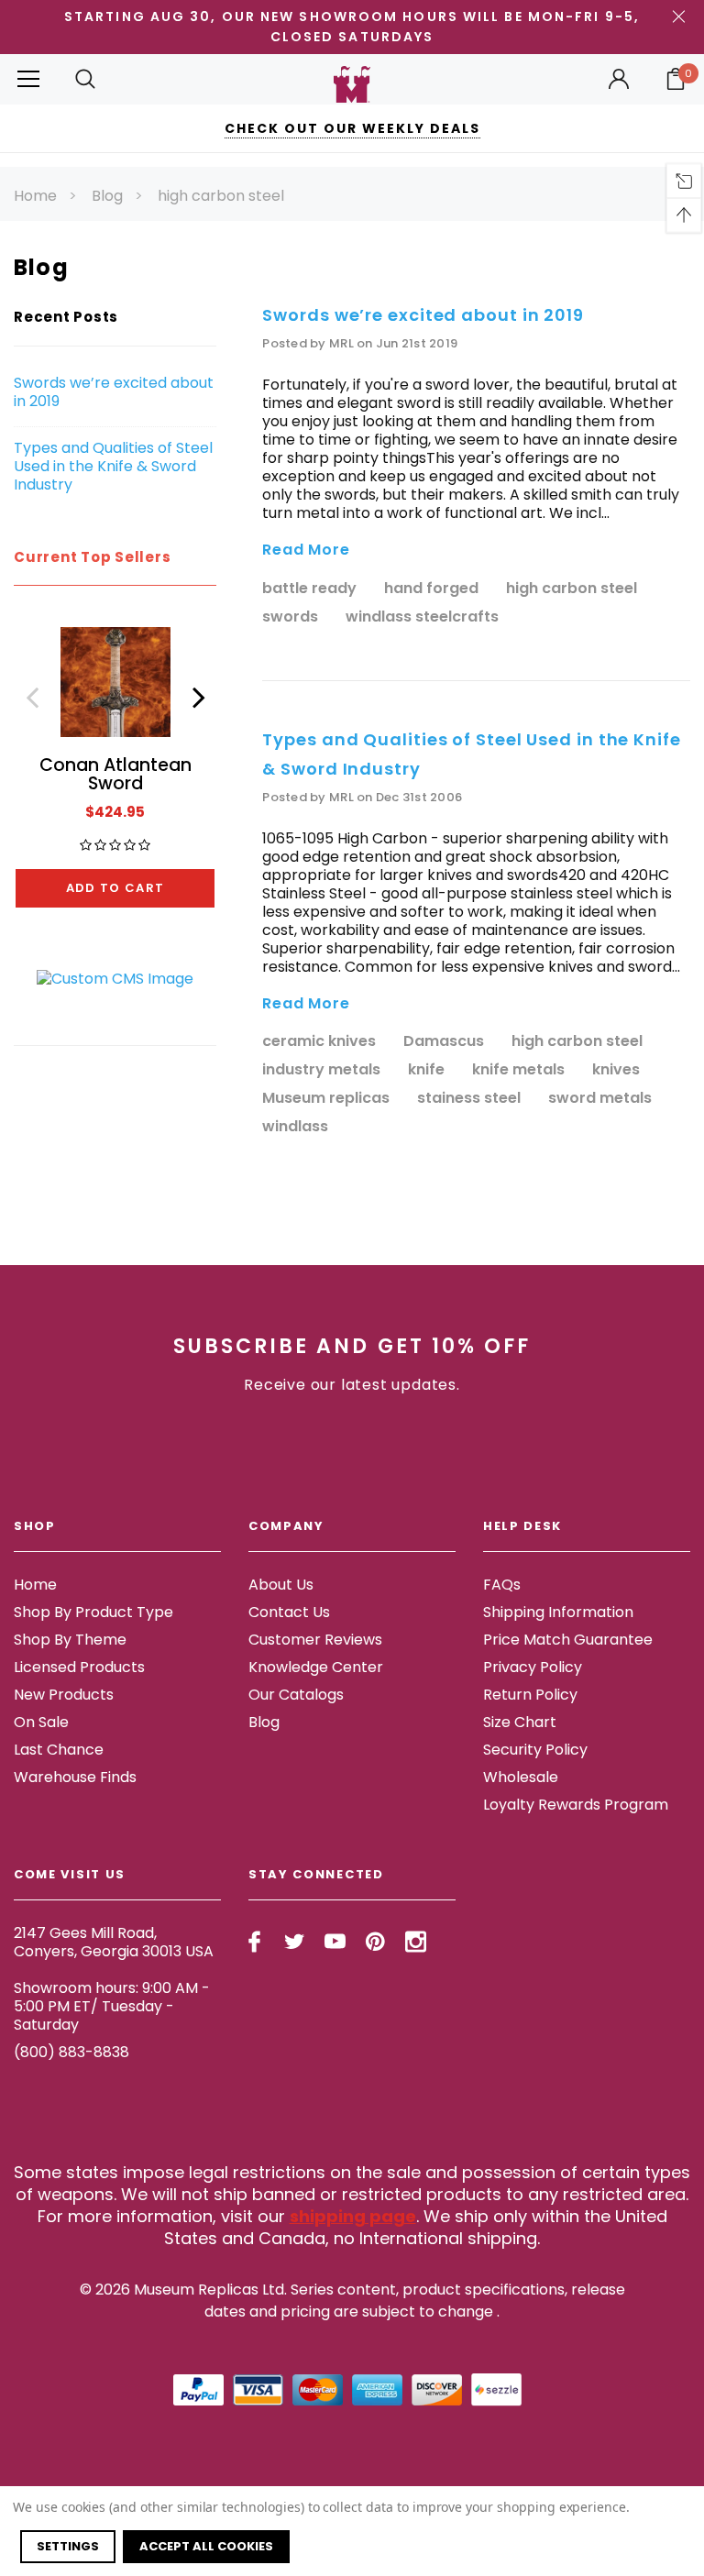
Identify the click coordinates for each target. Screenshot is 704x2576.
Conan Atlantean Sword (115, 774)
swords (290, 617)
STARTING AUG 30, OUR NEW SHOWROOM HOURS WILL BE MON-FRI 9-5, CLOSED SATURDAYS (352, 27)
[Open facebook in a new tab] (254, 1942)
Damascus (444, 1042)
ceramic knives (319, 1042)
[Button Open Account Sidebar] (619, 79)
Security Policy (535, 1750)
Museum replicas (326, 1099)
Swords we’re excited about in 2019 (114, 392)
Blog (107, 196)
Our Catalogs (296, 1695)
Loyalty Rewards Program (576, 1805)
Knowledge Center (316, 1667)
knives (616, 1070)
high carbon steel (221, 196)
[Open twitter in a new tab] (295, 1942)
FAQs (502, 1585)
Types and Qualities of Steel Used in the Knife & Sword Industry (113, 466)
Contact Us (289, 1612)
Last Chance (59, 1750)
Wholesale (521, 1777)
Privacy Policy (533, 1667)
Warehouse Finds (75, 1777)
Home (35, 196)
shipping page (353, 2216)
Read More (306, 550)
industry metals (321, 1070)
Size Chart (520, 1722)
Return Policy (530, 1695)
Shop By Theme (70, 1640)
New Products (64, 1695)
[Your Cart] (676, 79)
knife (426, 1070)
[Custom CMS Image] (115, 978)
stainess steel (469, 1099)
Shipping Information (558, 1612)
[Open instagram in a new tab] (416, 1942)
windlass (295, 1127)
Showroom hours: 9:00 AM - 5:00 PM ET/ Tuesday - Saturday (112, 2006)
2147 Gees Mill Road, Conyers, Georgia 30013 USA (114, 1942)
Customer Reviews (315, 1640)
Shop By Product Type (93, 1612)
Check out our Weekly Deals (352, 128)
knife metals (518, 1070)
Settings (68, 2546)
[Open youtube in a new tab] (335, 1942)
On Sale (41, 1722)
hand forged (431, 589)
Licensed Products (79, 1667)
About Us (281, 1585)
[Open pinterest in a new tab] (375, 1942)
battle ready (309, 589)
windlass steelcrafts (422, 617)
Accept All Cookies (206, 2546)
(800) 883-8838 (71, 2052)
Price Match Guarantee (568, 1640)
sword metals (600, 1099)
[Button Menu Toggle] (28, 79)
